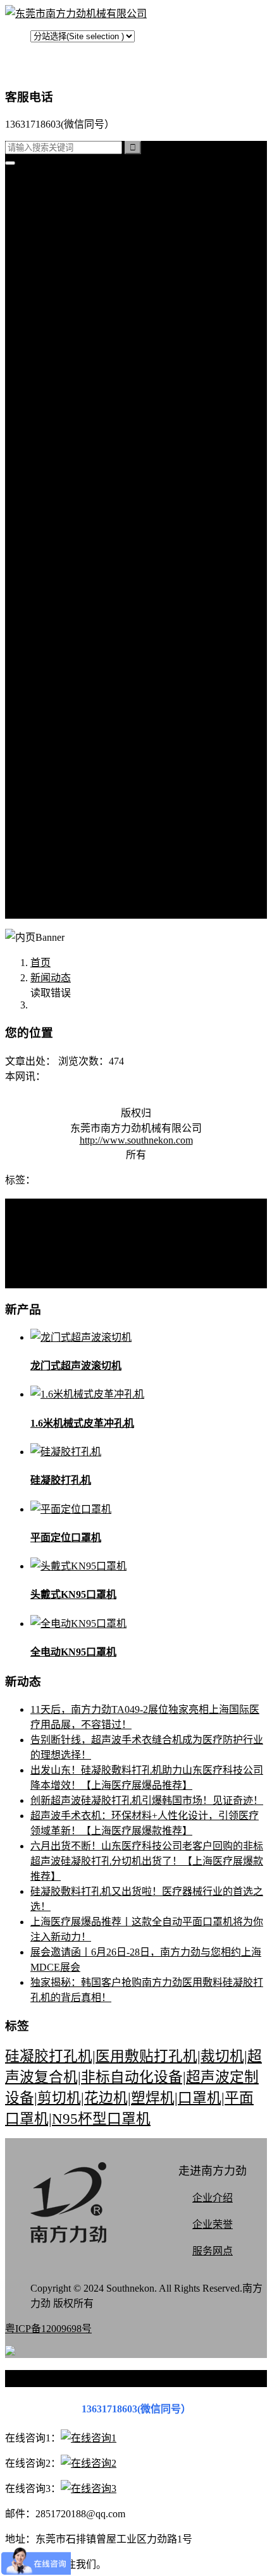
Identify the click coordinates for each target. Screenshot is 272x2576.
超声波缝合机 (86, 290)
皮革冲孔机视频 (91, 654)
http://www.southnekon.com (136, 1140)
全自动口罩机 (86, 260)
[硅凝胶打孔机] (66, 1452)
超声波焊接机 (86, 457)
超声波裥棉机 (86, 275)
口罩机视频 (81, 609)
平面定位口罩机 (66, 1538)
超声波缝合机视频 (96, 639)
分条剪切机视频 (91, 685)
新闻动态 (51, 978)
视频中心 (51, 594)
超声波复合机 (61, 215)
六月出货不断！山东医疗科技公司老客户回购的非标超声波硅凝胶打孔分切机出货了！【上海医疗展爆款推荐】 (147, 1861)
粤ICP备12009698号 (48, 2329)
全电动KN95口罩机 (73, 1652)
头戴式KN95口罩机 (73, 1594)
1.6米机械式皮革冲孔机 (82, 1423)
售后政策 (76, 897)
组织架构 (76, 821)
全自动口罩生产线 (96, 427)
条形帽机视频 (86, 715)
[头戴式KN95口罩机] (78, 1566)
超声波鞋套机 (86, 381)
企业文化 (76, 806)
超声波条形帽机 (91, 351)
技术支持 (76, 548)
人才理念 (76, 851)
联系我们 (76, 776)
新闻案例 (76, 503)
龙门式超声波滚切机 (76, 1366)
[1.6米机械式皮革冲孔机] (87, 1394)
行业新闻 (76, 533)
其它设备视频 (86, 730)
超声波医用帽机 (91, 366)
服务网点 (76, 882)
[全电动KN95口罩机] (78, 1624)
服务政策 (76, 791)
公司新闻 (76, 518)
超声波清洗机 (86, 472)
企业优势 (76, 867)
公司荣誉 (76, 836)
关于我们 (51, 745)
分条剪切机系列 (91, 336)
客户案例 (76, 563)
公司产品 (51, 245)
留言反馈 (51, 912)
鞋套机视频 (81, 700)
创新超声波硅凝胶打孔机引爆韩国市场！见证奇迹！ (147, 1800)
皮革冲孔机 (81, 305)
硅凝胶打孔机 (61, 230)
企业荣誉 (213, 2224)
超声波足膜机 (86, 396)
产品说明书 (81, 578)
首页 (40, 184)
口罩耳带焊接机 (91, 412)
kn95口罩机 (56, 199)
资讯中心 (51, 487)
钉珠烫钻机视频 (91, 669)
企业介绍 (213, 2198)
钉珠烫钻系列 (86, 321)
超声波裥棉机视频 (96, 624)
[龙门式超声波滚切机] (81, 1337)
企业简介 (76, 760)
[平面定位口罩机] (71, 1509)
